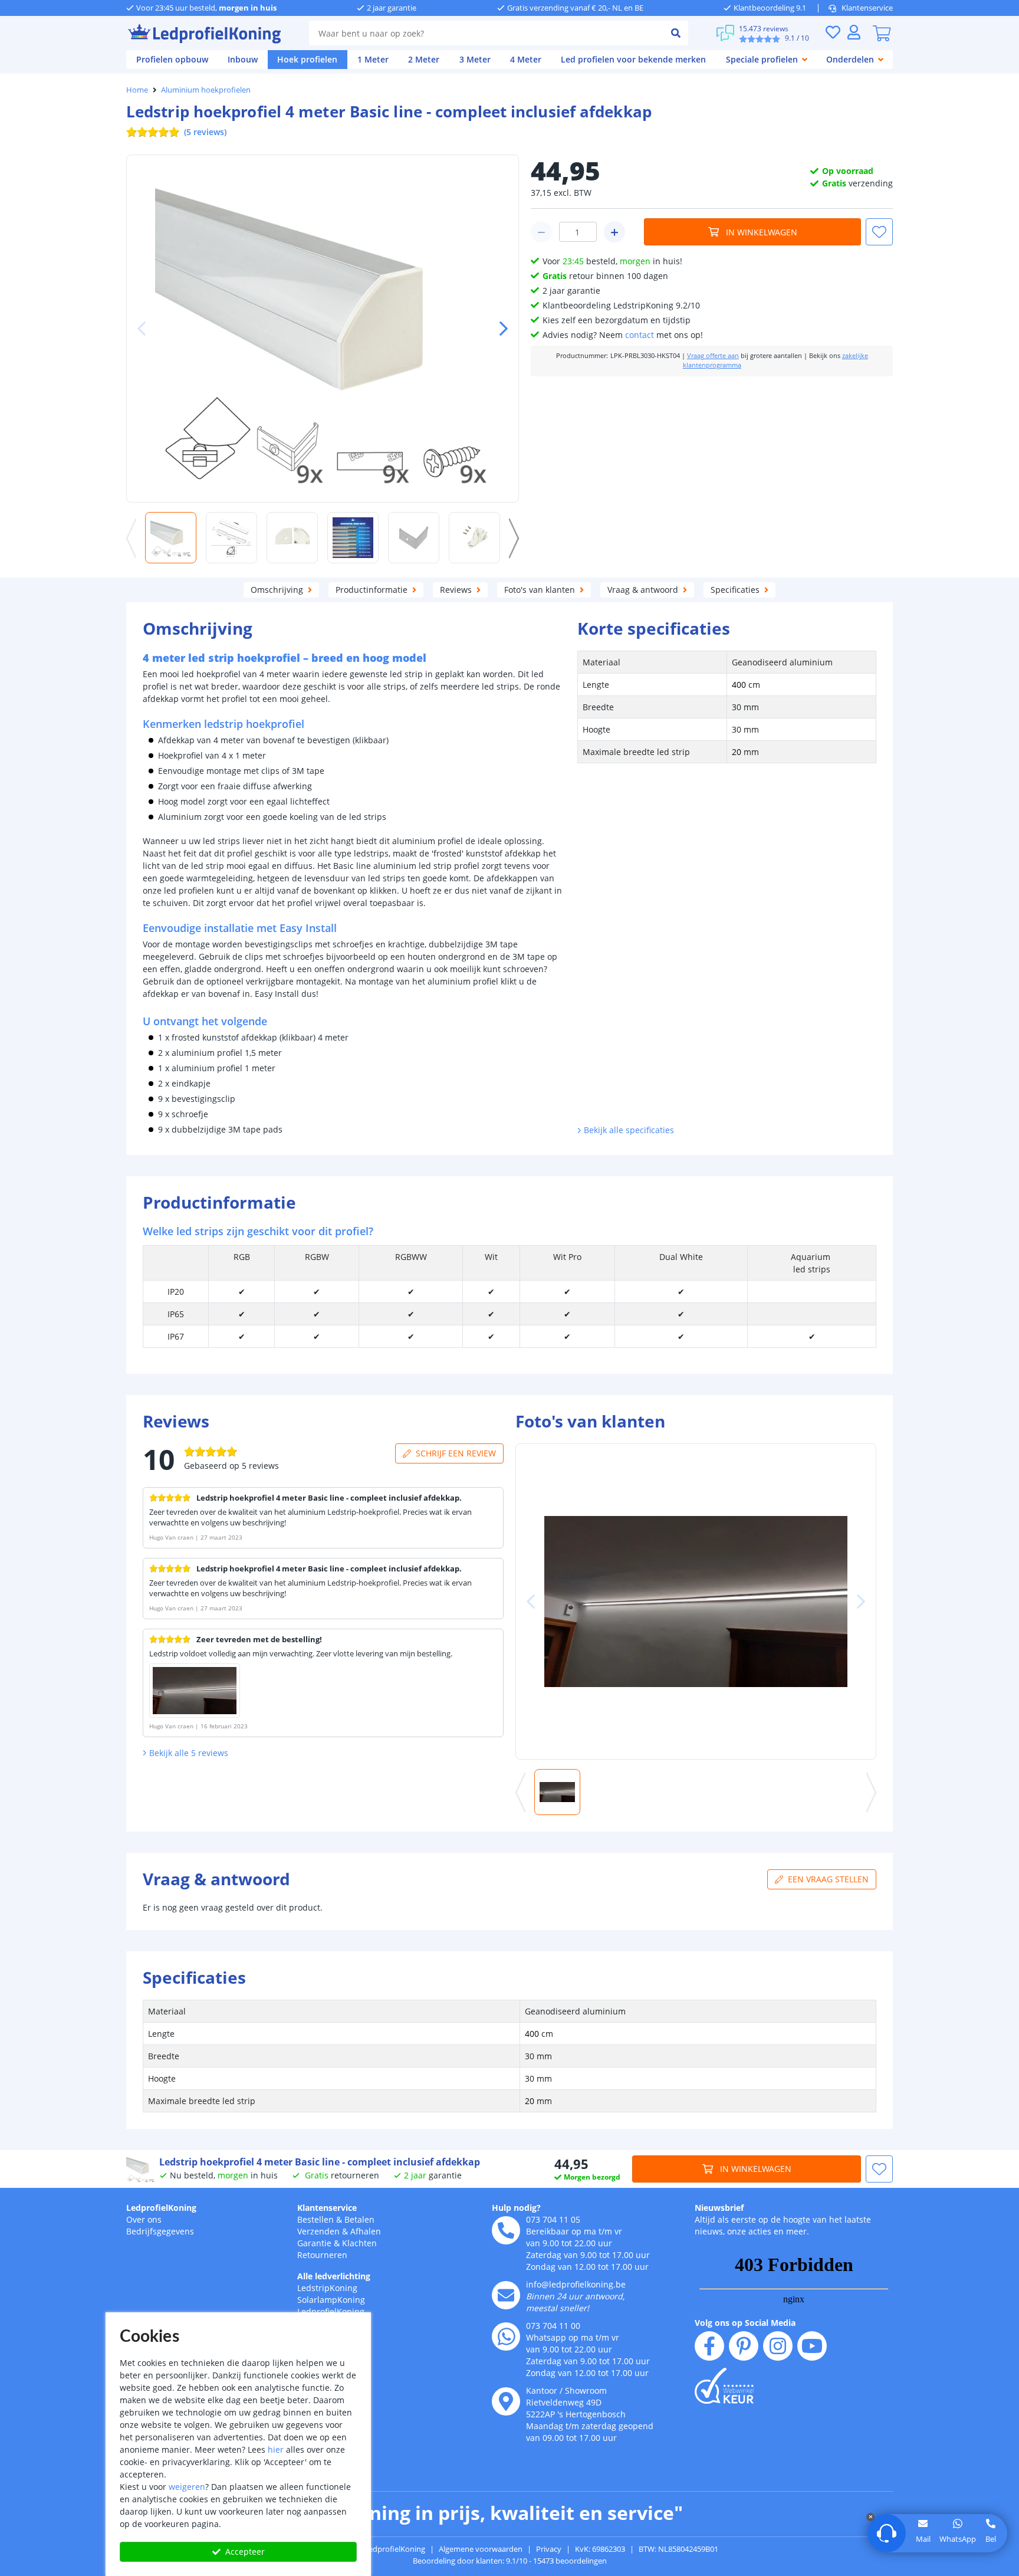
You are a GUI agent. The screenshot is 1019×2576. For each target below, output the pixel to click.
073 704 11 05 (553, 2219)
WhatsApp (958, 2539)
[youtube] (812, 2346)
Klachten (359, 2243)
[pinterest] (744, 2346)
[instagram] (778, 2346)
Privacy (549, 2549)
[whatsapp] (506, 2337)
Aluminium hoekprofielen (206, 90)
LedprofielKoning (161, 2208)
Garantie (314, 2243)
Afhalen (366, 2231)
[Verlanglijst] (833, 32)
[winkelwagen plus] (614, 232)
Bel (991, 2539)
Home (137, 90)
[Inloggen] (854, 32)
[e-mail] (506, 2295)
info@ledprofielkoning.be (576, 2284)
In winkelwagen (762, 232)
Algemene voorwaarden (481, 2549)
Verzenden (318, 2231)
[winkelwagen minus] (541, 232)
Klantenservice (867, 8)
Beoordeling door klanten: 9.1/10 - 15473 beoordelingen (510, 2561)
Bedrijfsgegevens (160, 2231)
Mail (923, 2539)
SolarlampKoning (331, 2300)
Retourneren (322, 2255)
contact (640, 335)
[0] (882, 33)
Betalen (359, 2219)
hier (276, 2449)
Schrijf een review (456, 1453)
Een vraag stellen (828, 1879)
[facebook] (709, 2346)
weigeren (187, 2487)
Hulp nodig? (516, 2208)
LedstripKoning (327, 2288)
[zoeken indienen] (676, 33)
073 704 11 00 (553, 2326)
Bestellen (315, 2219)
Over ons (144, 2219)
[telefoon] (506, 2230)
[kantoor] (506, 2401)
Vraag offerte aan (713, 356)
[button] (499, 329)
